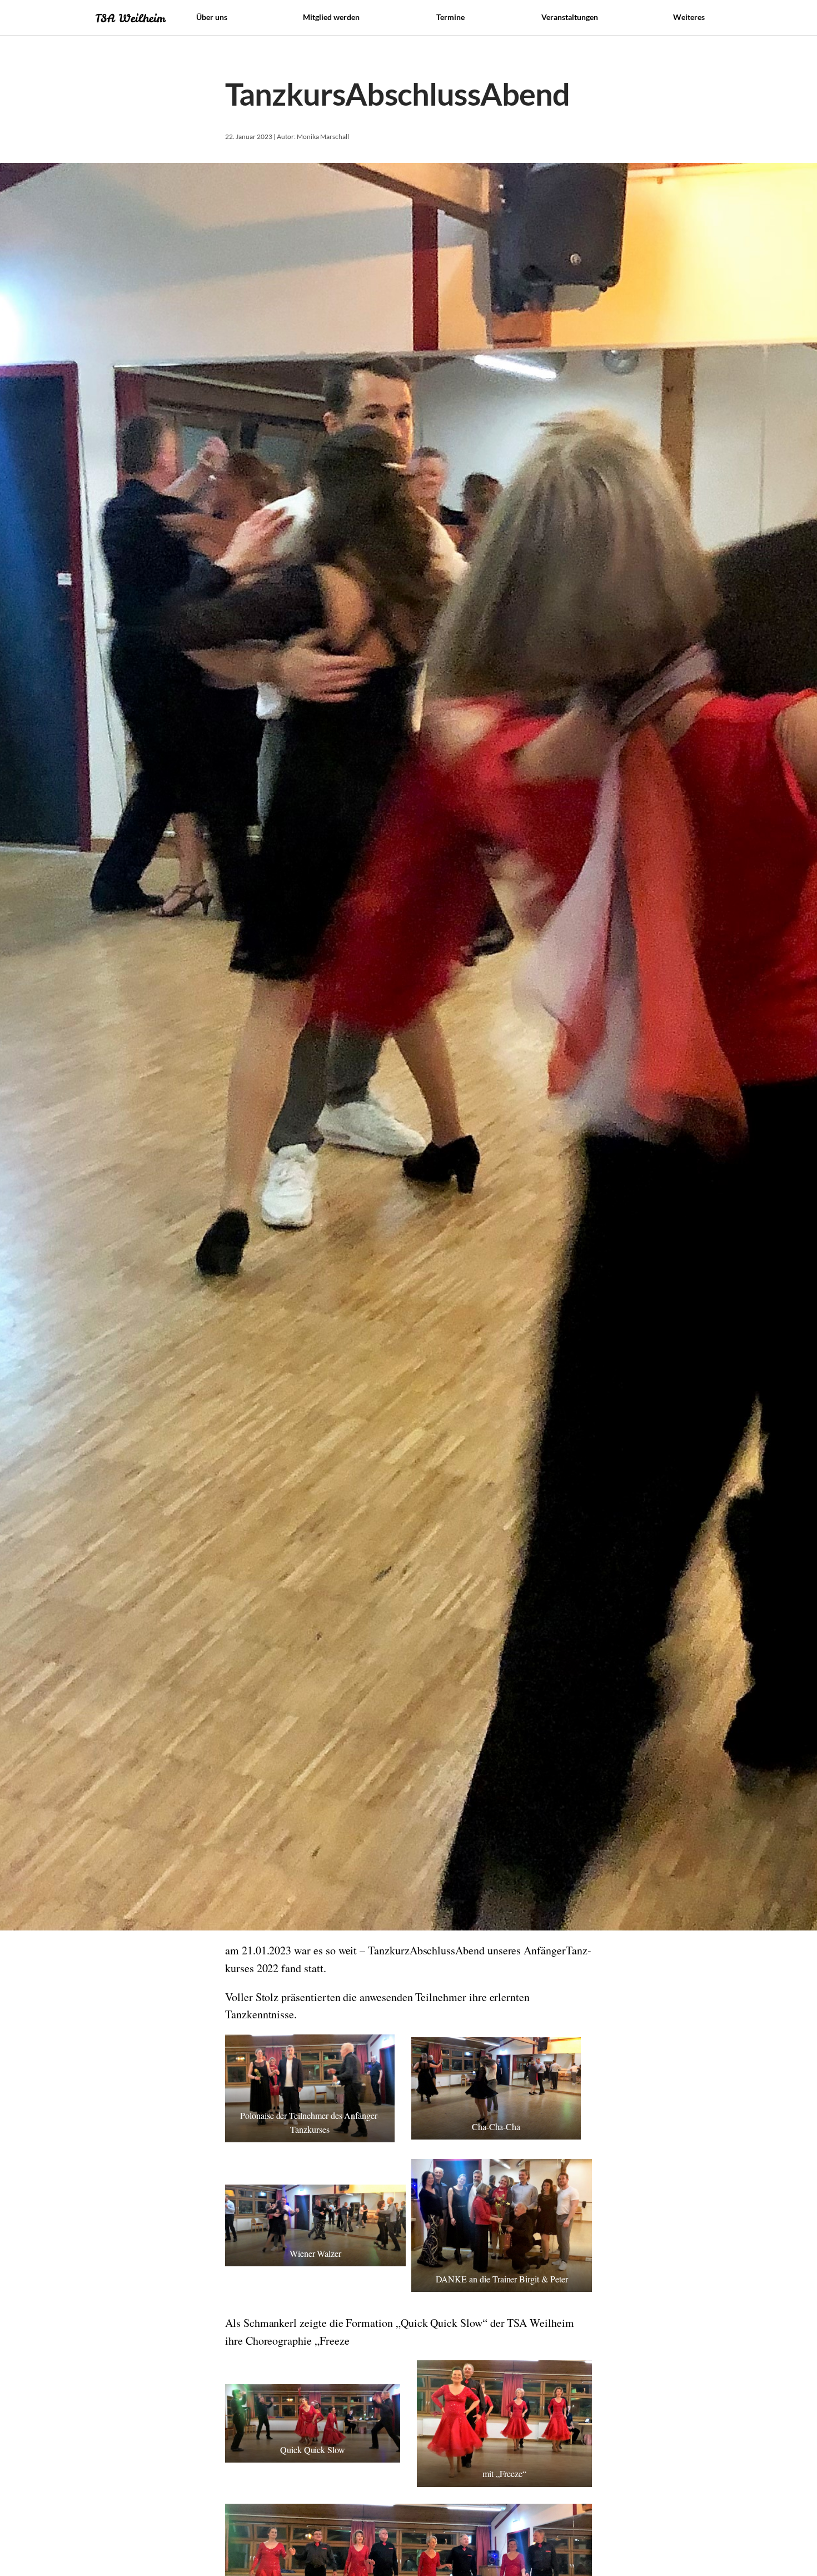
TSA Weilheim (130, 18)
